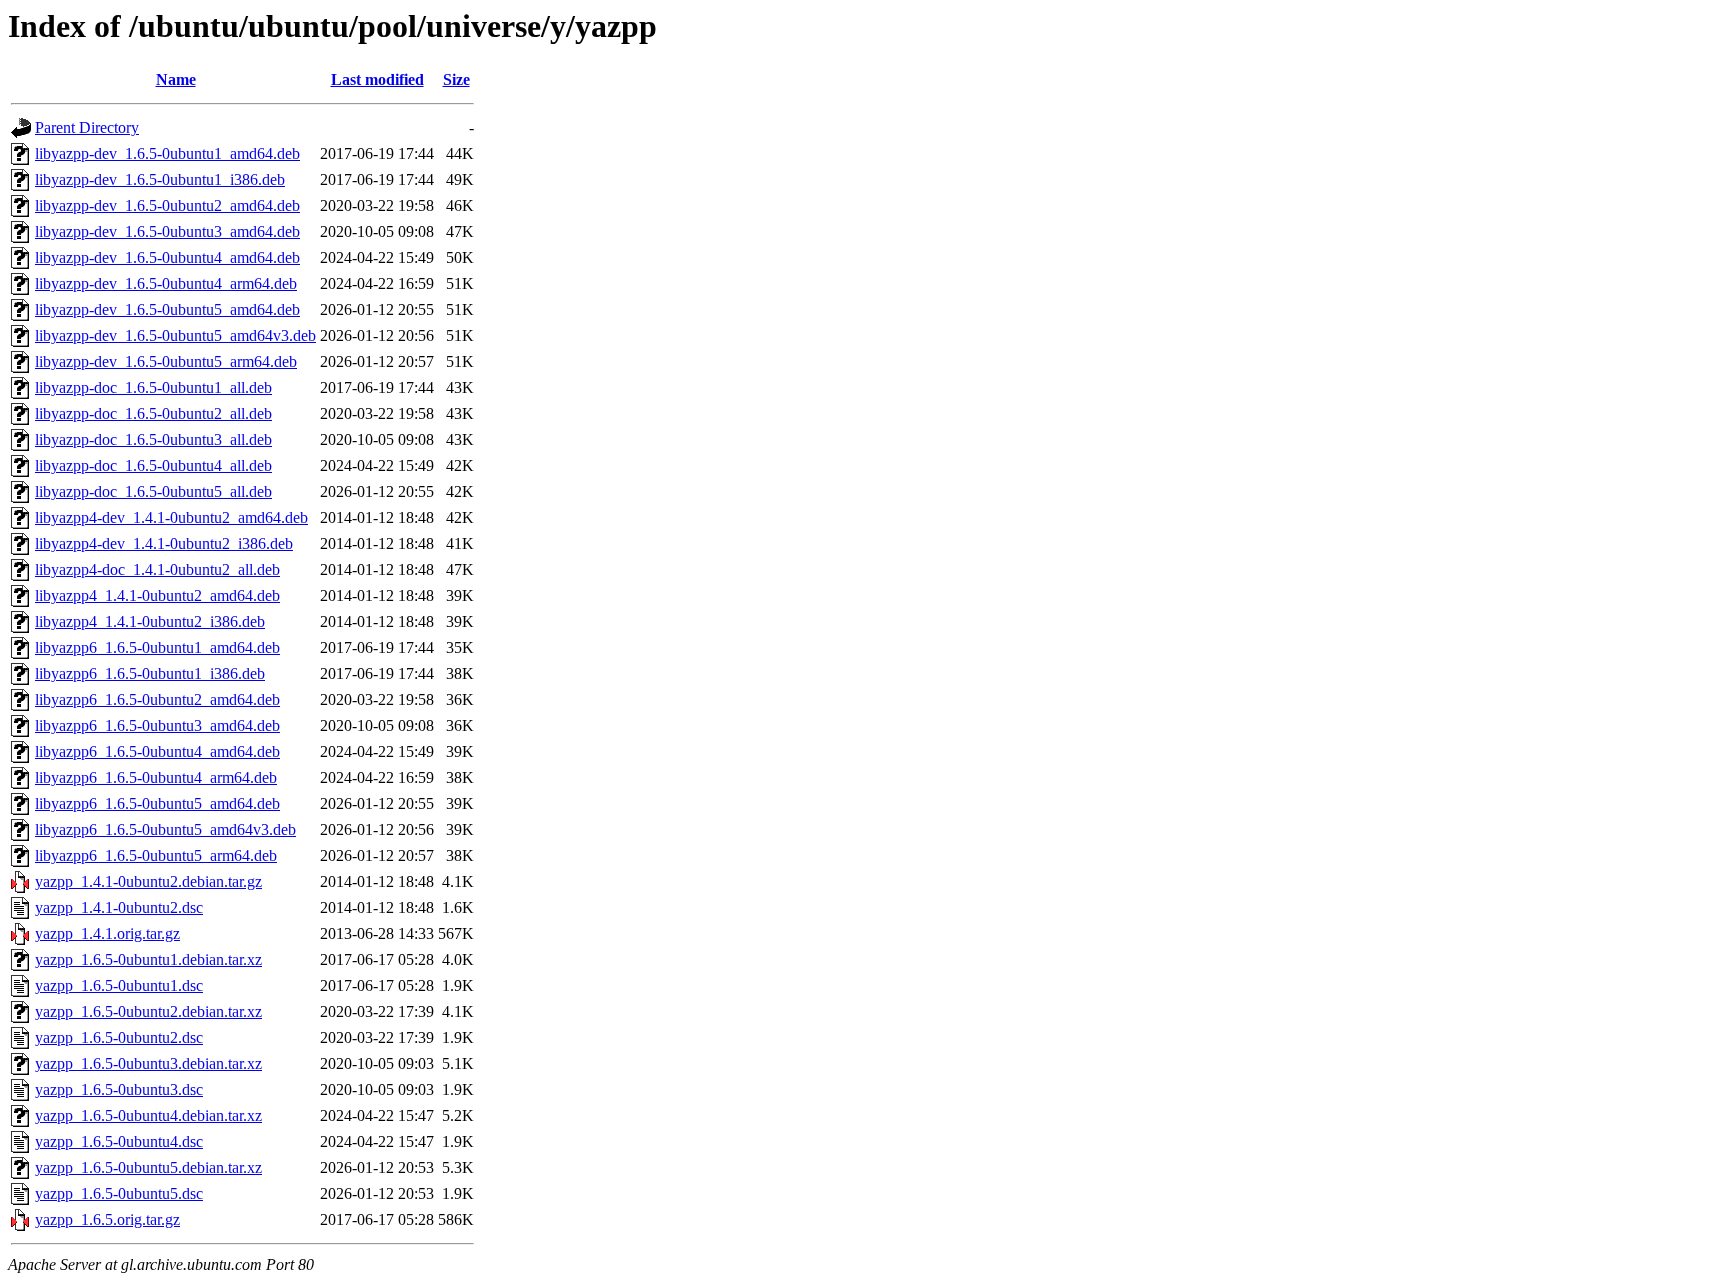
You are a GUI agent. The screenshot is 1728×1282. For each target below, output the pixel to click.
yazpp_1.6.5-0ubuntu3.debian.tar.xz (148, 1063)
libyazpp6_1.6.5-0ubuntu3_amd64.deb (157, 725)
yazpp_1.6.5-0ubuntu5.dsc (119, 1193)
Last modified (377, 79)
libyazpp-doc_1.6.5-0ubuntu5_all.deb (153, 491)
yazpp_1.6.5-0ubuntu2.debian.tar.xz (148, 1011)
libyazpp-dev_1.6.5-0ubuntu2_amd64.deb (167, 205)
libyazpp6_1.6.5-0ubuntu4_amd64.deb (157, 751)
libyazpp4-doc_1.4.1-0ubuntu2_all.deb (157, 569)
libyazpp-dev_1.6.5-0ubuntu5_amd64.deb (167, 309)
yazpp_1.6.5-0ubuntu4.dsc (119, 1141)
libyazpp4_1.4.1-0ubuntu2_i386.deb (150, 621)
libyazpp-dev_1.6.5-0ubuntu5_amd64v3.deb (175, 335)
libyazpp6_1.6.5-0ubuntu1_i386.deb (150, 673)
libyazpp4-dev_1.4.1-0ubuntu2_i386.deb (164, 543)
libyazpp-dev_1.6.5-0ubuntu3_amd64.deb (167, 231)
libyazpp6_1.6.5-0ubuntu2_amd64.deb (157, 699)
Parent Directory (87, 127)
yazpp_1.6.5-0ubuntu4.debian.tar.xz (148, 1115)
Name (176, 79)
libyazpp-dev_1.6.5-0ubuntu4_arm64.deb (166, 283)
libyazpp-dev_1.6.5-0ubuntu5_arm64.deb (166, 361)
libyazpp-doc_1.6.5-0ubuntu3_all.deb (153, 439)
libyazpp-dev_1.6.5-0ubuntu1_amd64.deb (167, 153)
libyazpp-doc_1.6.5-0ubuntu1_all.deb (153, 387)
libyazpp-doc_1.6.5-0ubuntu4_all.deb (153, 465)
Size (456, 79)
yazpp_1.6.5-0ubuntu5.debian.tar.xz (148, 1167)
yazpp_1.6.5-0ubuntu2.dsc (119, 1037)
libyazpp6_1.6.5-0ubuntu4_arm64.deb (156, 777)
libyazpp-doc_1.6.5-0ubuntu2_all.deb (153, 413)
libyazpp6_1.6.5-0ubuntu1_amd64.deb (157, 647)
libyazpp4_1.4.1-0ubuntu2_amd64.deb (157, 595)
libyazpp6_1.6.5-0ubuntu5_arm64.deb (156, 855)
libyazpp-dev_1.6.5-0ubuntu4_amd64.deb (167, 257)
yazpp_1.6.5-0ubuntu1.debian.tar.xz (148, 959)
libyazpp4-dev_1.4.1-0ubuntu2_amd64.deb (171, 517)
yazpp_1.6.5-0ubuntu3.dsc (119, 1089)
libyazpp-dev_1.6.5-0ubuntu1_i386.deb (160, 179)
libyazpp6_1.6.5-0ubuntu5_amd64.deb (157, 803)
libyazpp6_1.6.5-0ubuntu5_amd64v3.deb (165, 829)
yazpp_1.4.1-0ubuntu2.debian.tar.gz (148, 881)
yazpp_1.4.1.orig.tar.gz (107, 933)
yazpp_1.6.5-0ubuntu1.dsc (119, 985)
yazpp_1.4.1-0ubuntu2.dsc (119, 907)
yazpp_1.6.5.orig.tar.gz (107, 1219)
